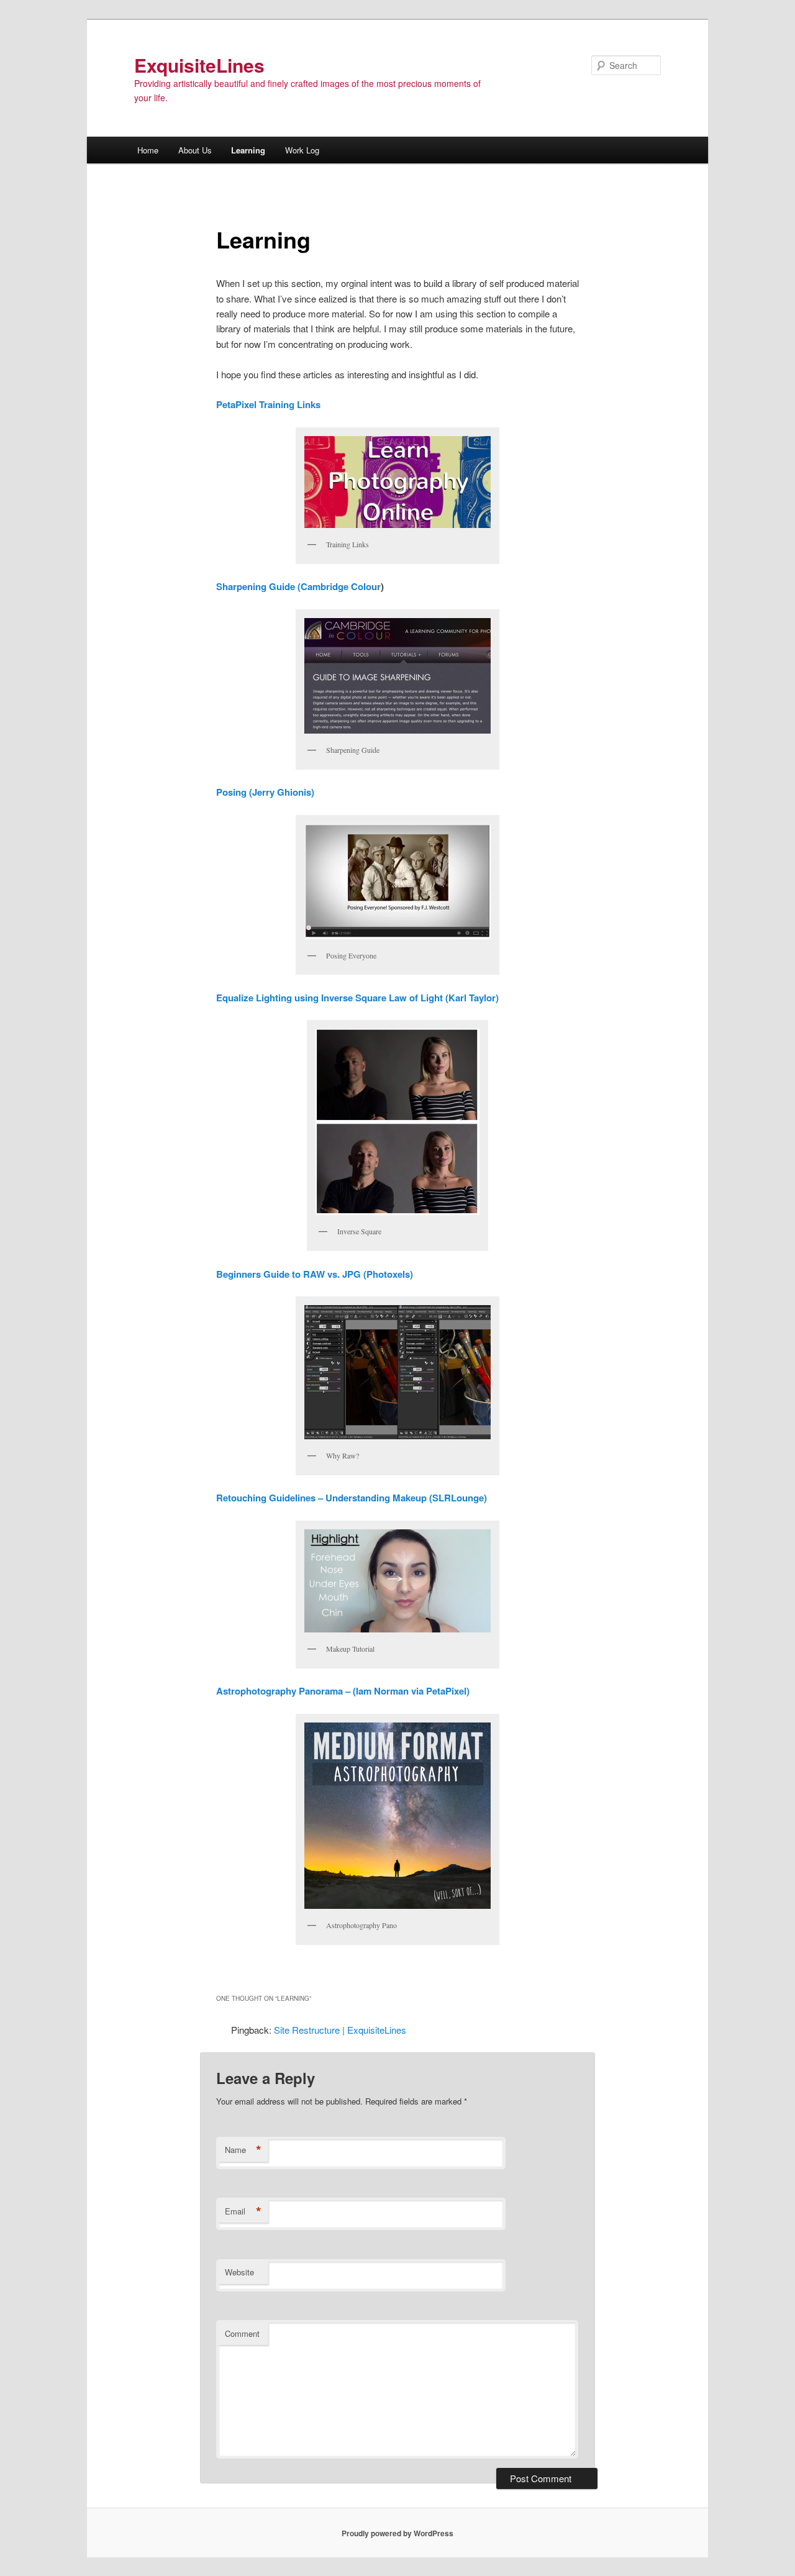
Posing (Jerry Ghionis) (265, 792)
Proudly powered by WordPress (397, 2533)
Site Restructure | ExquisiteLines (340, 2030)
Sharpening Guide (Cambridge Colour (298, 586)
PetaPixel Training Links (268, 404)
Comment (242, 2333)
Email (243, 2211)
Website (239, 2272)
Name (243, 2150)
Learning (248, 150)
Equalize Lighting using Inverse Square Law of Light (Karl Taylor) (357, 998)
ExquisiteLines (199, 65)
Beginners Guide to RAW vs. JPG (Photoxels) (315, 1274)
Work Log (302, 150)
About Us (195, 150)
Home (148, 150)
